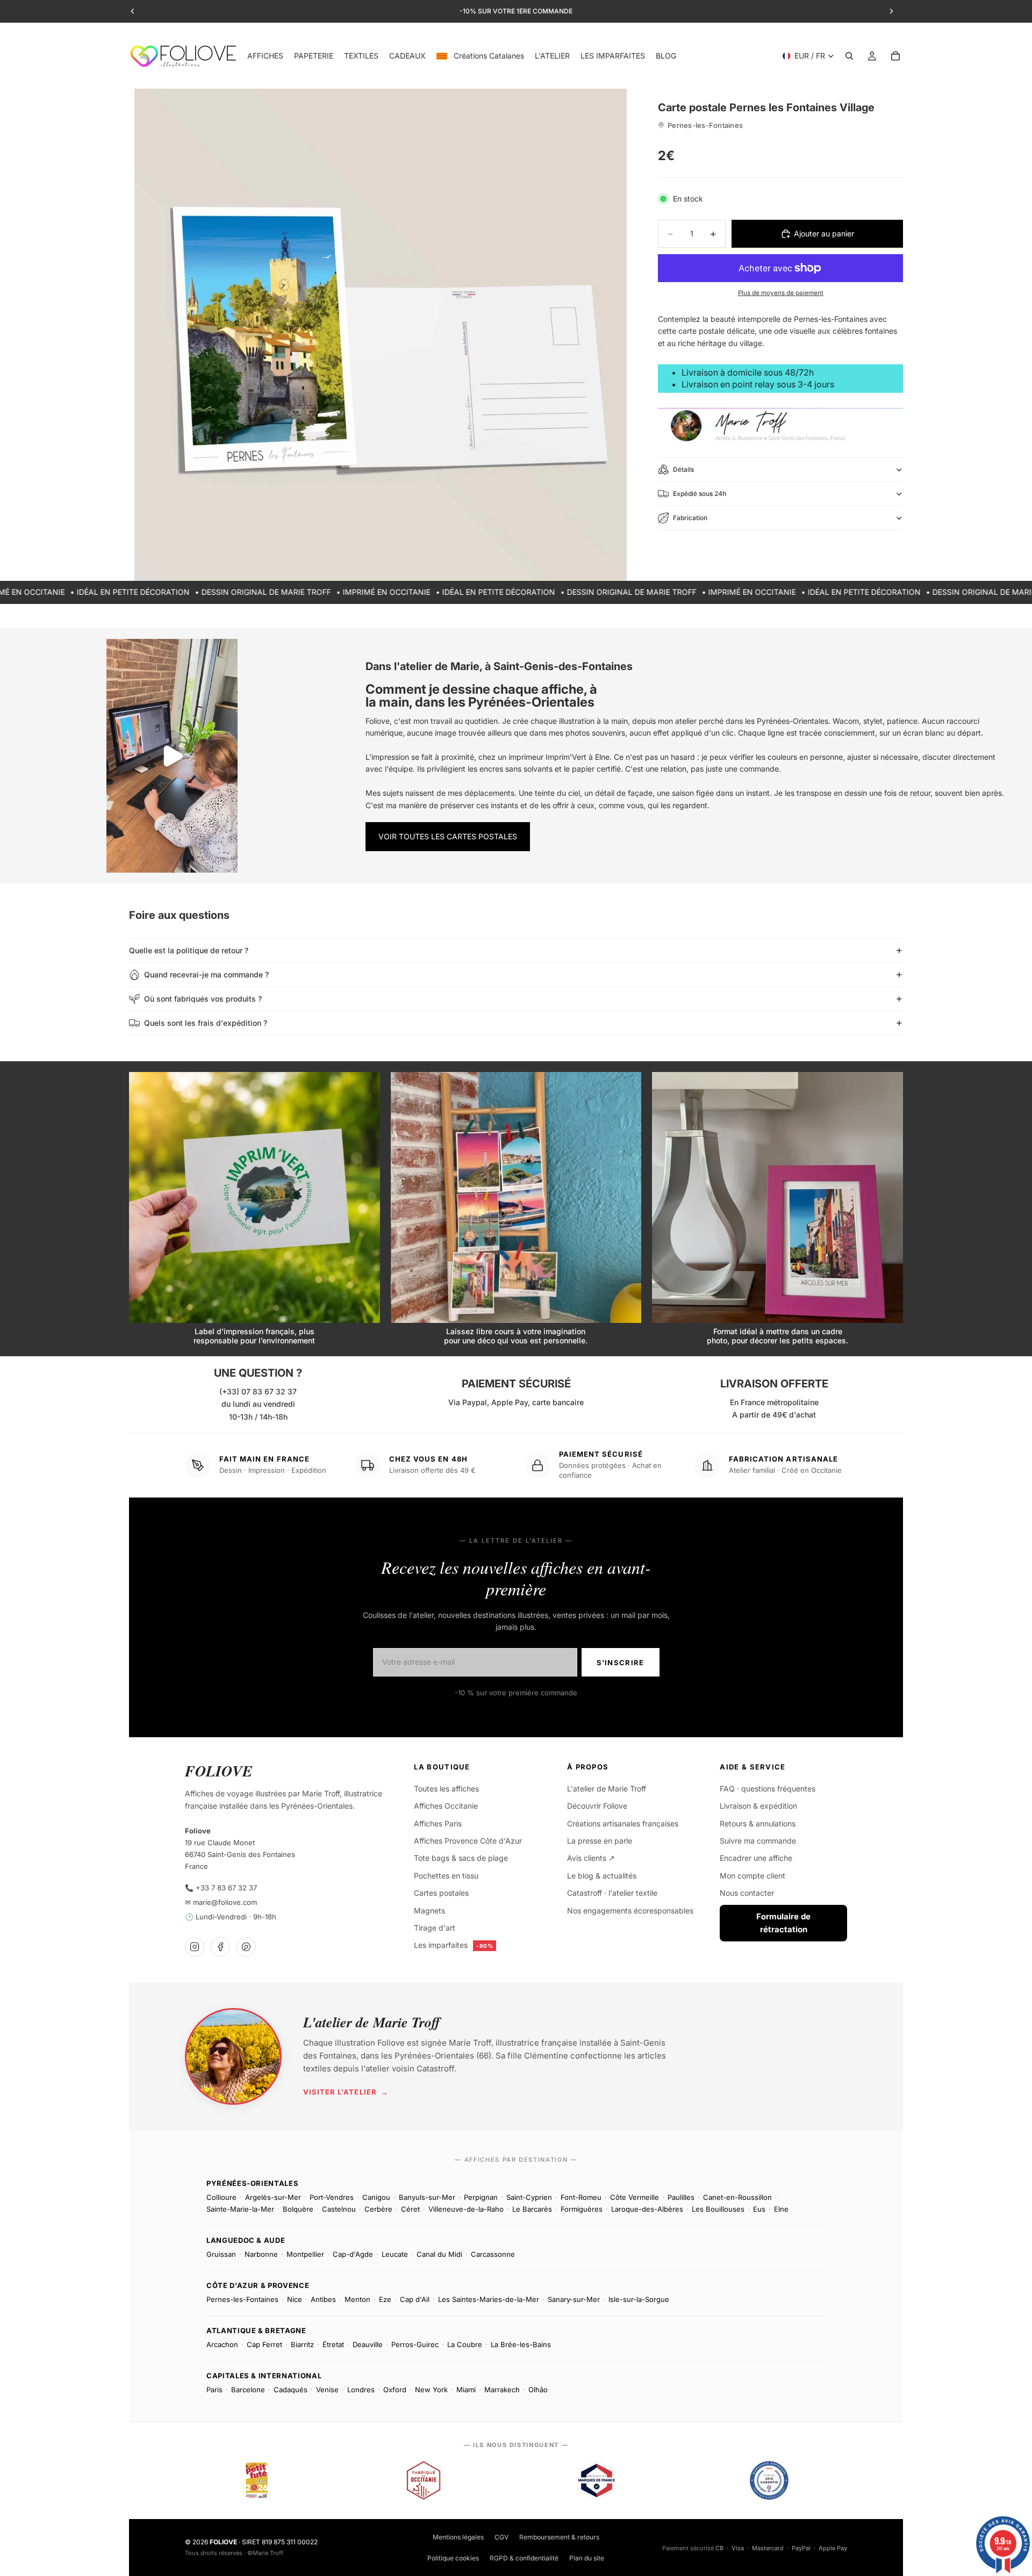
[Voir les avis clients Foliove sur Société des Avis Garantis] (769, 2480)
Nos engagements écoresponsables (630, 1911)
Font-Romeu (581, 2197)
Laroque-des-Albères (647, 2209)
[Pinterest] (246, 1947)
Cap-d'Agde (353, 2254)
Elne (781, 2209)
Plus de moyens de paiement (781, 293)
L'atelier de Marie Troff (607, 1789)
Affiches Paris (438, 1823)
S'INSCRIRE (621, 1663)
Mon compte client (752, 1876)
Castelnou (339, 2209)
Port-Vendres (332, 2197)
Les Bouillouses (718, 2209)
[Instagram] (195, 1947)
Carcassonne (493, 2254)
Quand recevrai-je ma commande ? (206, 974)
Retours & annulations (758, 1823)
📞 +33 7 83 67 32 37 (221, 1888)
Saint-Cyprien (529, 2197)
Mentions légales (458, 2537)
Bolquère (298, 2209)
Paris (214, 2390)
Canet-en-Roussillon (737, 2197)
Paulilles (681, 2197)
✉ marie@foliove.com (221, 1902)
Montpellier (305, 2254)
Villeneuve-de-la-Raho (466, 2209)
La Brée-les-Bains (521, 2344)
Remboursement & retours (559, 2537)
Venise (327, 2390)
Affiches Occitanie (446, 1806)
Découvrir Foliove (597, 1806)
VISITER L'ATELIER (346, 2092)
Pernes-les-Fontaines (242, 2299)
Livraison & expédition (758, 1806)
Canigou (376, 2197)
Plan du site (587, 2558)
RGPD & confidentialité (524, 2558)
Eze (385, 2299)
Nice (295, 2299)
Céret (410, 2209)
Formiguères (582, 2209)
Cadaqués (291, 2390)
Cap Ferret (264, 2344)
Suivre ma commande (758, 1841)
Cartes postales (441, 1893)
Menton (357, 2299)
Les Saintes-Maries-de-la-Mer (489, 2299)
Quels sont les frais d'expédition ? (206, 1023)
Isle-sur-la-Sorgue (639, 2299)
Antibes (323, 2299)
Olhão (538, 2390)
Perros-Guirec (415, 2344)
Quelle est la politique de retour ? (189, 950)
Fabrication (690, 518)
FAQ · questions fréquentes (768, 1789)
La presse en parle (600, 1841)
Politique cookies (453, 2558)
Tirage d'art (435, 1928)
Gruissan (221, 2254)
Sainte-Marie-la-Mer (240, 2209)
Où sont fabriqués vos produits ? (203, 999)
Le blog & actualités (602, 1876)
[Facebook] (220, 1947)
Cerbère (378, 2209)
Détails (683, 469)
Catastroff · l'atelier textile (612, 1893)
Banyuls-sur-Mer (427, 2197)
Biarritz (302, 2344)
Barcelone (248, 2390)
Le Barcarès (532, 2209)
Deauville (368, 2344)
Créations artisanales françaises (623, 1823)
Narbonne (261, 2254)
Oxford (395, 2390)
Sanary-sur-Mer (574, 2299)
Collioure (221, 2197)
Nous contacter (747, 1893)
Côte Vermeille (635, 2197)
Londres (361, 2390)
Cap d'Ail (415, 2299)
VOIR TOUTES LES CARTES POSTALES (448, 836)
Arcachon (222, 2344)
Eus (759, 2209)
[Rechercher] (849, 56)
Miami (466, 2390)
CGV (501, 2537)
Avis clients (591, 1858)
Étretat (333, 2344)
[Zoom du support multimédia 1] (381, 335)
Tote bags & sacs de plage (461, 1858)
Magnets (429, 1911)
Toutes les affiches (446, 1789)
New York (431, 2390)
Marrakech (502, 2390)
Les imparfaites (453, 1945)
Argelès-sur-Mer (273, 2197)
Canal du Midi (439, 2254)
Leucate (395, 2254)
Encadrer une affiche (756, 1858)
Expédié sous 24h (700, 494)
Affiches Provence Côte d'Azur (468, 1841)
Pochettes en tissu (446, 1876)
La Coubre (465, 2344)
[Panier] (895, 56)
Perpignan (481, 2197)
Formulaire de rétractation (783, 1923)
